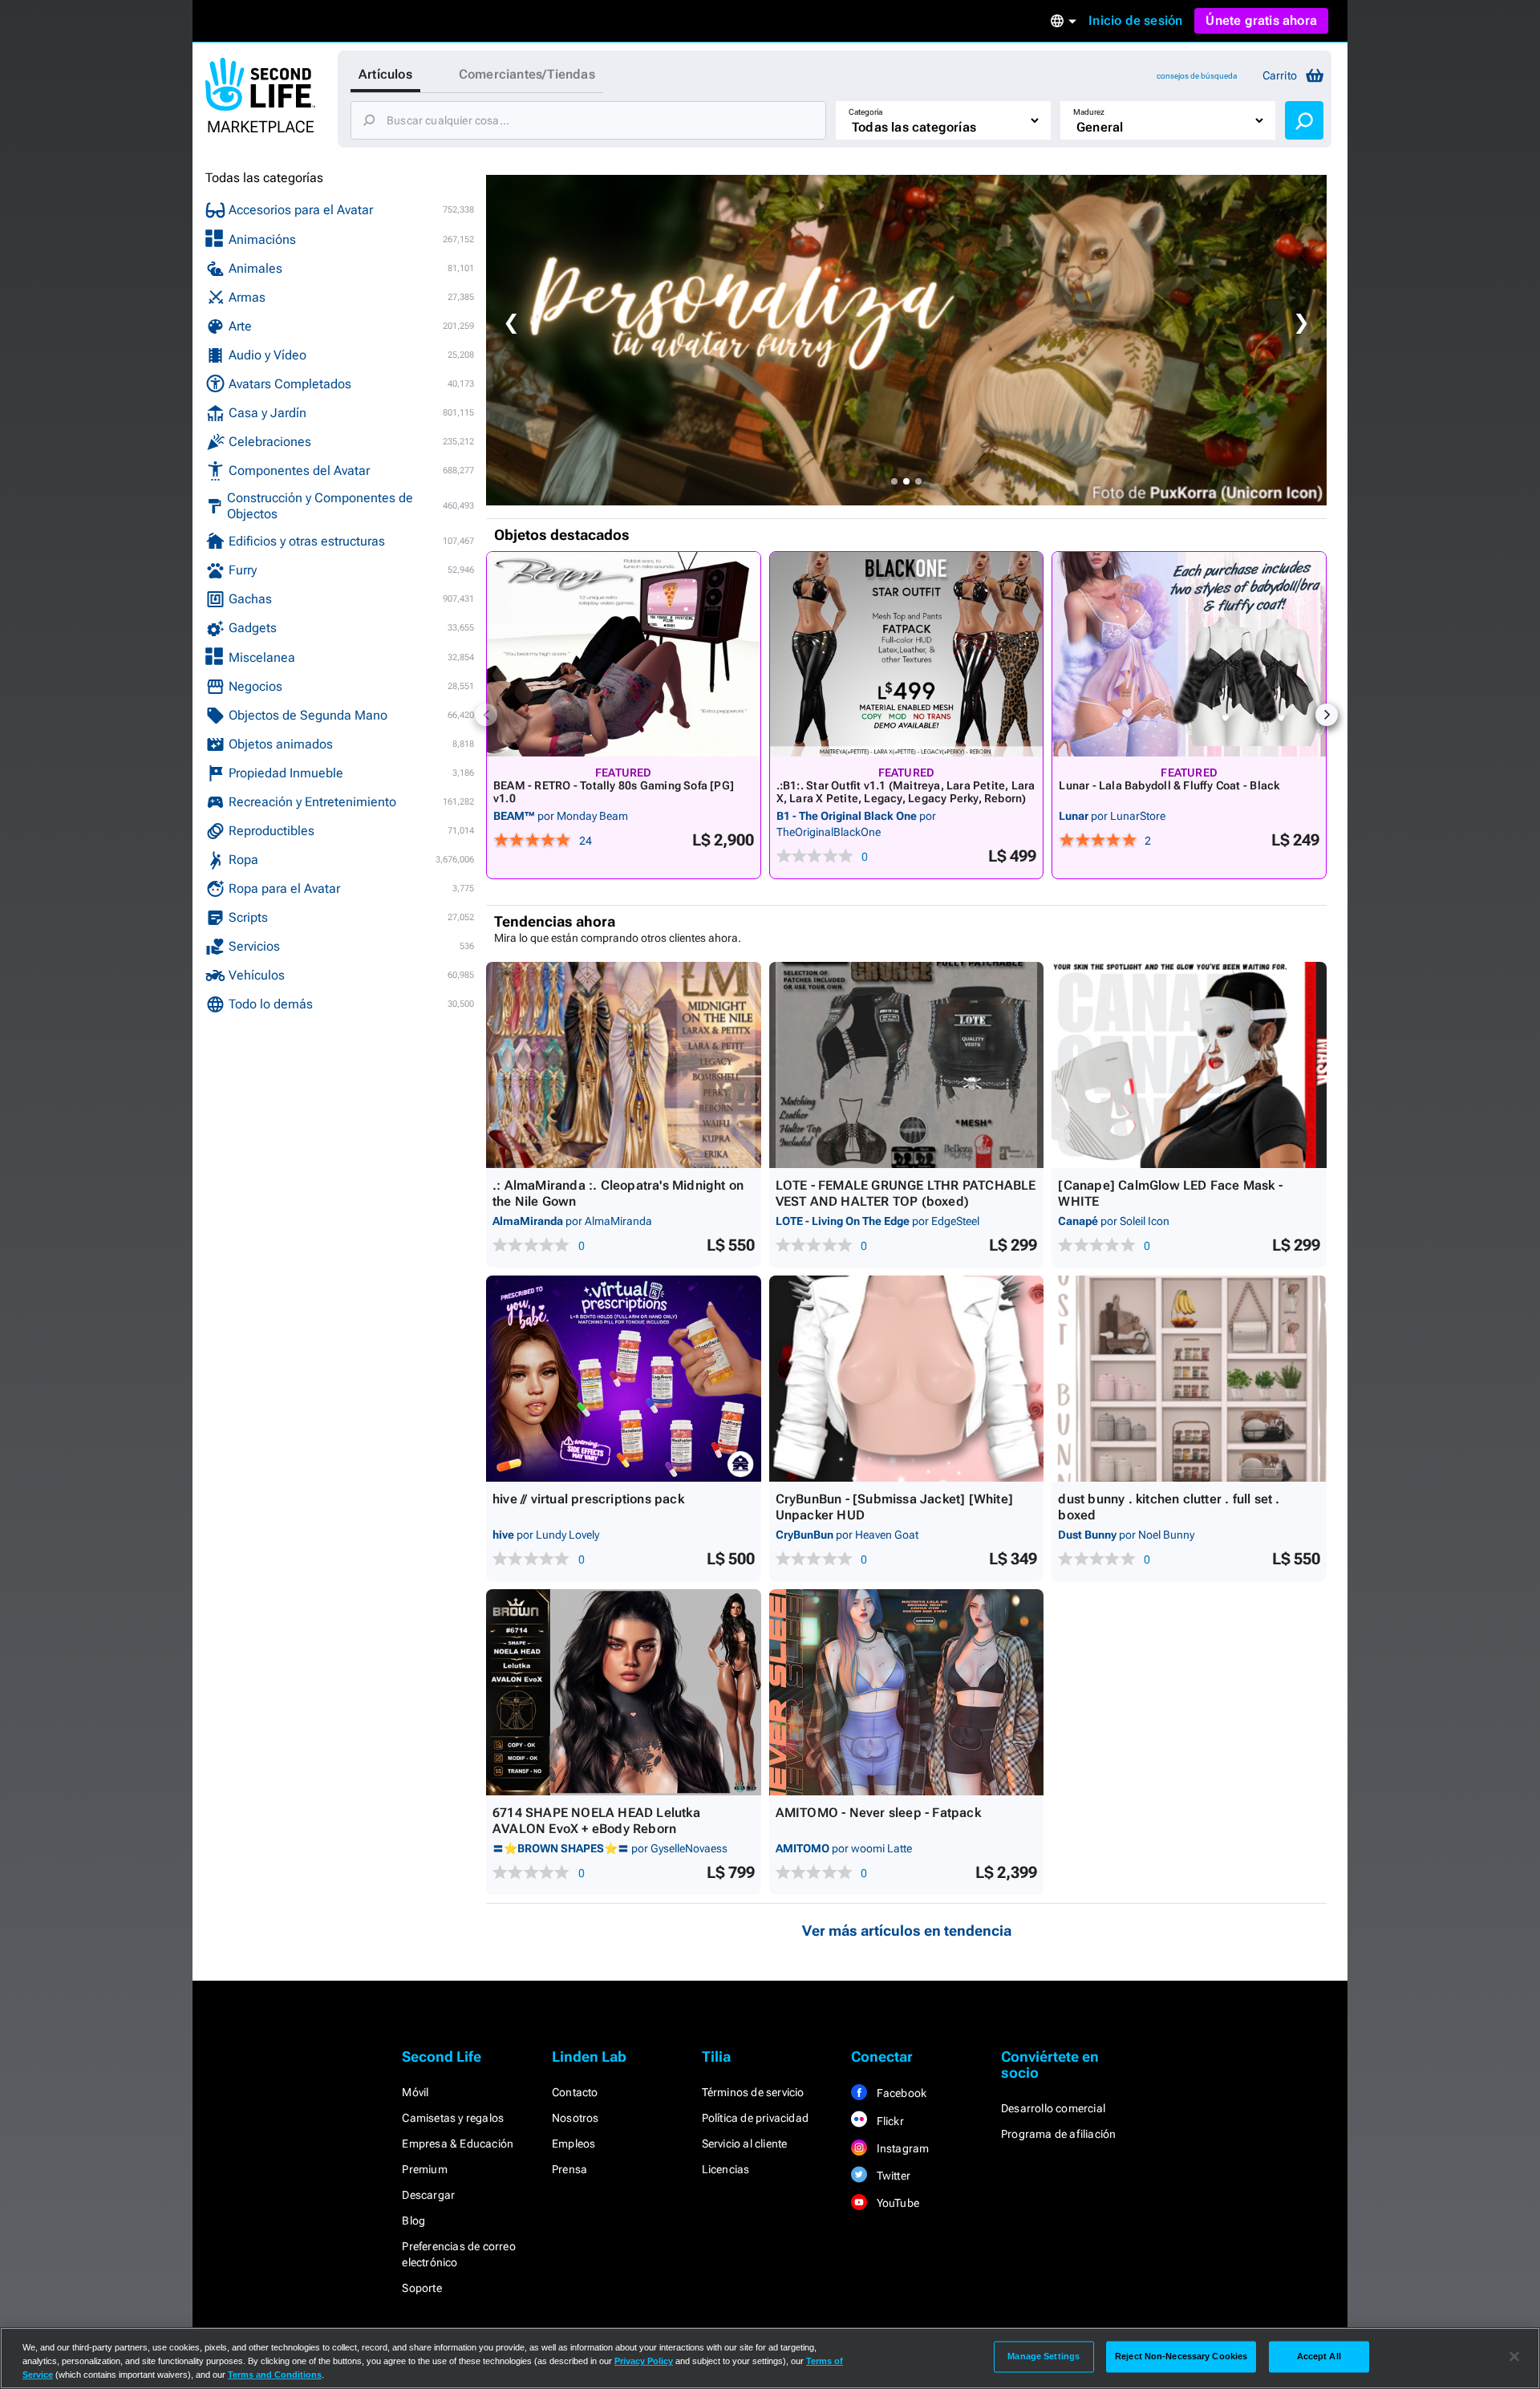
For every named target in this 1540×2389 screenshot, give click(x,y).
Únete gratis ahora (1261, 20)
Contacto (575, 2092)
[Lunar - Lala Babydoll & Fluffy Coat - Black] (1189, 654)
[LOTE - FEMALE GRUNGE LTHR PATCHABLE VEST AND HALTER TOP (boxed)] (907, 1065)
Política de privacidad (755, 2118)
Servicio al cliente (745, 2144)
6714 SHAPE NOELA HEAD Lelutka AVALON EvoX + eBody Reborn (596, 1821)
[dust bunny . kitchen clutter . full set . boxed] (1189, 1379)
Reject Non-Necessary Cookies (1181, 2356)
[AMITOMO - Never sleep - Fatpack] (907, 1692)
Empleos (573, 2144)
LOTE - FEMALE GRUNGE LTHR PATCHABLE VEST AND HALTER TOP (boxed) (906, 1193)
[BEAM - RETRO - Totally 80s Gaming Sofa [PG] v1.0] (624, 654)
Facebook (900, 2093)
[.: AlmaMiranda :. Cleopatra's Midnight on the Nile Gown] (624, 1065)
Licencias (726, 2169)
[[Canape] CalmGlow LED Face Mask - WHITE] (1189, 1065)
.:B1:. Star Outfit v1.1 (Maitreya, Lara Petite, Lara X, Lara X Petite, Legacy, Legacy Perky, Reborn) (906, 792)
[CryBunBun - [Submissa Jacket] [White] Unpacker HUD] (907, 1379)
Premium (424, 2169)
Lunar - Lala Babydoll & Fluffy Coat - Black (1169, 785)
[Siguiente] (1327, 715)
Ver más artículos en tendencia (907, 1931)
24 (586, 841)
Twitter (892, 2176)
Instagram (901, 2148)
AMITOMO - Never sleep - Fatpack (878, 1813)
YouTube (896, 2203)
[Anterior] (486, 715)
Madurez (1089, 112)
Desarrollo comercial (1053, 2108)
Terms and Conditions (275, 2375)
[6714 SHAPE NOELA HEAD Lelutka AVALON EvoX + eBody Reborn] (624, 1692)
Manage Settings (1044, 2356)
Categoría (865, 112)
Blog (413, 2221)
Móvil (415, 2092)
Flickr (888, 2121)
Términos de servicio (753, 2092)
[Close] (1514, 2357)
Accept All (1319, 2356)
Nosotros (575, 2118)
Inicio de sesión (1135, 20)
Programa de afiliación (1058, 2134)
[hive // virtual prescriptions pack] (624, 1379)
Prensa (569, 2169)
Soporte (421, 2288)
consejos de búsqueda (1197, 76)
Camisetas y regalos (453, 2118)
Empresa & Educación (458, 2144)
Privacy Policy (644, 2361)
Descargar (428, 2195)
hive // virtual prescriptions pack (588, 1499)
